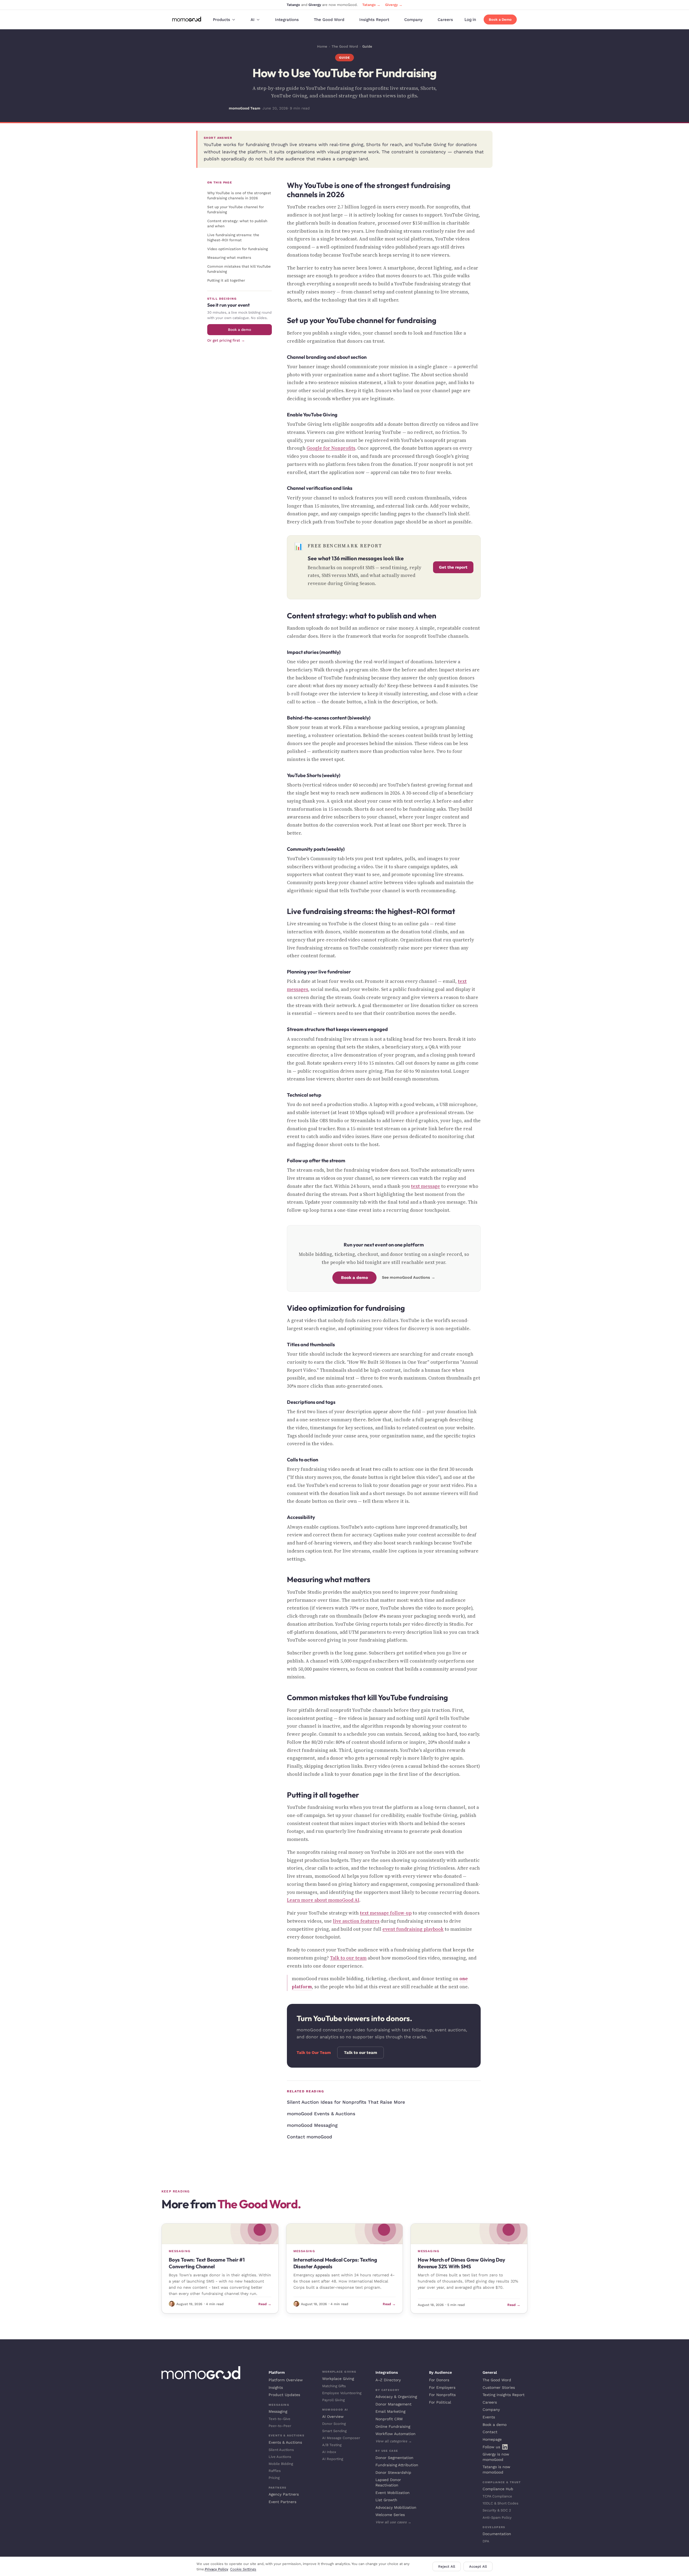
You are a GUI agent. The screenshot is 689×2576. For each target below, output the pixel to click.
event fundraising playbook (413, 1929)
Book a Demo (500, 20)
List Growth (386, 2500)
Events (489, 2417)
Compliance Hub (498, 2489)
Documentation (497, 2534)
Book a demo (240, 329)
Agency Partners (284, 2494)
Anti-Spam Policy (497, 2517)
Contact (490, 2432)
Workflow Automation (396, 2434)
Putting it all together (226, 280)
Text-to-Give (280, 2419)
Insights (276, 2387)
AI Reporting (333, 2459)
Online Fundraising (393, 2426)
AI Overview (333, 2416)
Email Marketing (390, 2411)
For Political (440, 2402)
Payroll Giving (333, 2400)
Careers (445, 20)
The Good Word (329, 20)
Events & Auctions (285, 2442)
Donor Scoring (334, 2424)
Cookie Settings (243, 2569)
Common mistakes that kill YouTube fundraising (239, 269)
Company (413, 20)
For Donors (439, 2380)
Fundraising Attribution (397, 2465)
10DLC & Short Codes (500, 2503)
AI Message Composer (341, 2438)
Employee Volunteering (342, 2393)
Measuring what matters (229, 257)
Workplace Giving (338, 2379)
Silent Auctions (281, 2450)
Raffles (275, 2471)
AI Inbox (329, 2452)
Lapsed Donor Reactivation (388, 2482)
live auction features (356, 1921)
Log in (470, 20)
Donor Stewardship (393, 2472)
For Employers (442, 2387)
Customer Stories (499, 2387)
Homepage (492, 2439)
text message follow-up (386, 1913)
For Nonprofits (442, 2395)
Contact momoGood (310, 2137)
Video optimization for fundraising (238, 249)
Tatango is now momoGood (496, 2469)
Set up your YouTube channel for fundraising (236, 209)
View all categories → (394, 2441)
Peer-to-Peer (280, 2426)
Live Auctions (280, 2457)
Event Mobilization (393, 2493)
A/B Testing (332, 2445)
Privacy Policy (217, 2569)
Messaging (278, 2411)
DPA (486, 2541)
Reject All (447, 2566)
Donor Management (393, 2404)
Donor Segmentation (394, 2458)
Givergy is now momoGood (496, 2457)
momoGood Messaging (312, 2125)
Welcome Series (390, 2515)
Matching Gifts (334, 2386)
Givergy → (394, 5)
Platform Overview (286, 2380)
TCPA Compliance (497, 2496)
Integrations (287, 20)
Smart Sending (334, 2431)
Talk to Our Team (314, 2053)
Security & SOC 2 (497, 2510)
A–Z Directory (388, 2380)
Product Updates (284, 2395)
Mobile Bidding (281, 2464)
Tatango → (371, 5)
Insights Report (374, 20)
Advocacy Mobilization (396, 2507)
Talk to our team (348, 1958)
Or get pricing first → (226, 340)
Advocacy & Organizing (396, 2397)
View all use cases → (393, 2522)
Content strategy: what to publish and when (237, 223)
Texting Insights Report (504, 2395)
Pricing (274, 2478)
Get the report (453, 567)
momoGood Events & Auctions (321, 2114)
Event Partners (282, 2502)
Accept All (478, 2566)
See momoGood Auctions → (409, 1278)
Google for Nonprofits (331, 448)
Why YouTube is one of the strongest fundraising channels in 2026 (239, 195)
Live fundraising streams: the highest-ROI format (233, 237)
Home (322, 46)
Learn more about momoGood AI (323, 1900)
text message (426, 1186)
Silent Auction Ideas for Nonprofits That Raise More (346, 2102)
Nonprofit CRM (389, 2419)
